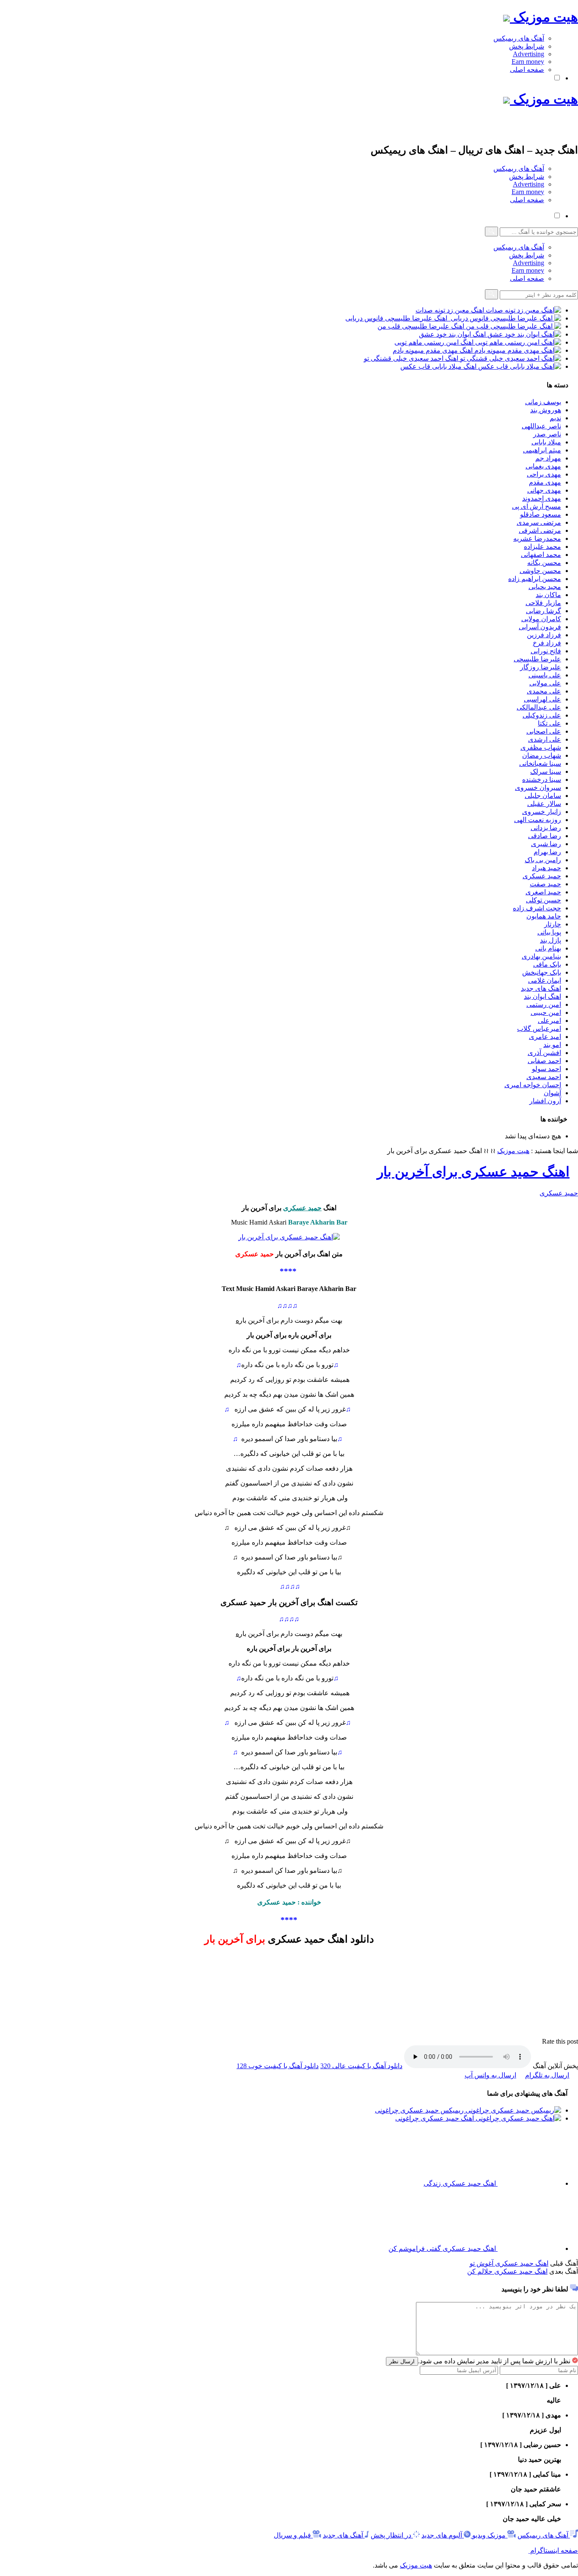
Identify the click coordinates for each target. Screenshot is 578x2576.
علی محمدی (544, 691)
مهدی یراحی (544, 474)
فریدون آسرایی (540, 627)
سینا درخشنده (542, 780)
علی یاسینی (545, 675)
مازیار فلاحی (543, 603)
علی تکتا (549, 723)
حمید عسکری (542, 876)
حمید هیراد (546, 868)
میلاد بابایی (546, 442)
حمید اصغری (543, 892)
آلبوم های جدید (442, 2535)
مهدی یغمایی (543, 466)
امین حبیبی (546, 1013)
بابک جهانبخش (542, 972)
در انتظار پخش (391, 2535)
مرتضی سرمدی (539, 522)
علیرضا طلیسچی (537, 659)
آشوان (552, 1093)
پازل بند (550, 940)
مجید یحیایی (545, 587)
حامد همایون (544, 916)
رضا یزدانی (546, 828)
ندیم (555, 418)
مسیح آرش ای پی (537, 506)
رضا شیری (546, 844)
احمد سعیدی (544, 1077)
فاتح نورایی (546, 651)
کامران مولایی (541, 619)
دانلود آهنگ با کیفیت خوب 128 (278, 2066)
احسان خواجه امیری (533, 1085)
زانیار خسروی (542, 812)
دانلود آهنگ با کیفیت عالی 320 (361, 2066)
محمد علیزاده (542, 547)
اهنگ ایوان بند (542, 996)
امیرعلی (549, 1021)
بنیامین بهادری (541, 956)
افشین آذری (544, 1053)
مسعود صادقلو (541, 514)
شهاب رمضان (542, 755)
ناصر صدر (547, 434)
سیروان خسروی (538, 788)
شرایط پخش (527, 46)
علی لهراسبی (542, 699)
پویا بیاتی (549, 932)
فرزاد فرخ (547, 643)
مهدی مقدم (545, 482)
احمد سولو (546, 1069)
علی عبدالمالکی (539, 707)
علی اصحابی (544, 731)
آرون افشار (545, 1101)
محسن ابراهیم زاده (535, 579)
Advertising (528, 54)
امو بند (552, 1045)
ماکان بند (548, 595)
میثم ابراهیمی (542, 450)
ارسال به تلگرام (547, 2075)
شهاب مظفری (541, 747)
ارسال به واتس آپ (490, 2075)
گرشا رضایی (544, 611)
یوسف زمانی (543, 402)
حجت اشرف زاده (537, 908)
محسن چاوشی (540, 571)
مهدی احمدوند (542, 498)
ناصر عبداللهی (541, 426)
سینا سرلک (546, 771)
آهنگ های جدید (343, 2535)
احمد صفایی (544, 1061)
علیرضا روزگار (541, 667)
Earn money (528, 62)
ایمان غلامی (545, 980)
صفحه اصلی (527, 70)
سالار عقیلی (544, 804)
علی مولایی (545, 683)
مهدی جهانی (544, 490)
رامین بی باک (543, 860)
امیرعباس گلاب (539, 1029)
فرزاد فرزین (544, 635)
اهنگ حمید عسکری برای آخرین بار (473, 1172)
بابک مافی (547, 964)
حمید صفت (545, 884)
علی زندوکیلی (542, 715)
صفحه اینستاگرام (553, 2550)
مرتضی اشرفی (540, 530)
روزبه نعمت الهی (538, 820)
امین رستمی (544, 1004)
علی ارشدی (545, 739)
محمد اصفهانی (541, 555)
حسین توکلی (544, 900)
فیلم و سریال (292, 2535)
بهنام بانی (548, 948)
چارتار (553, 924)
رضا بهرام (547, 852)
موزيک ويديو (488, 2535)
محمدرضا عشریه (537, 538)
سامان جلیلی (543, 796)
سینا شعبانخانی (540, 763)
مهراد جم (548, 458)
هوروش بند (546, 410)
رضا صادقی (545, 836)
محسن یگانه (544, 563)
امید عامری (545, 1037)
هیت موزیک (544, 17)
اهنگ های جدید (541, 988)
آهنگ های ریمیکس (519, 38)
